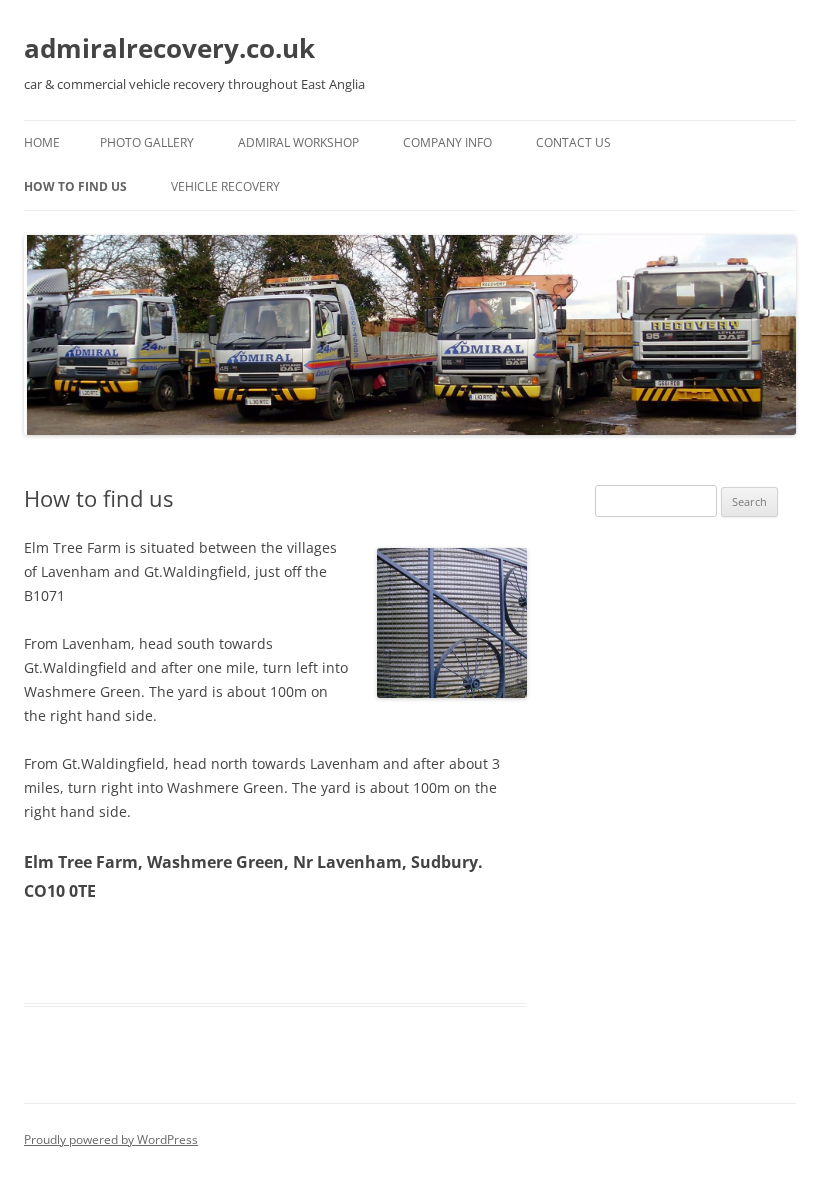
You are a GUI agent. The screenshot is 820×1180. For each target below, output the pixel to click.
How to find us (75, 186)
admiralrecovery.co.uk (169, 48)
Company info (447, 142)
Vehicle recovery (225, 186)
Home (42, 142)
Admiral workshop (298, 142)
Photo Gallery (147, 142)
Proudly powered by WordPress (111, 1139)
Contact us (573, 142)
